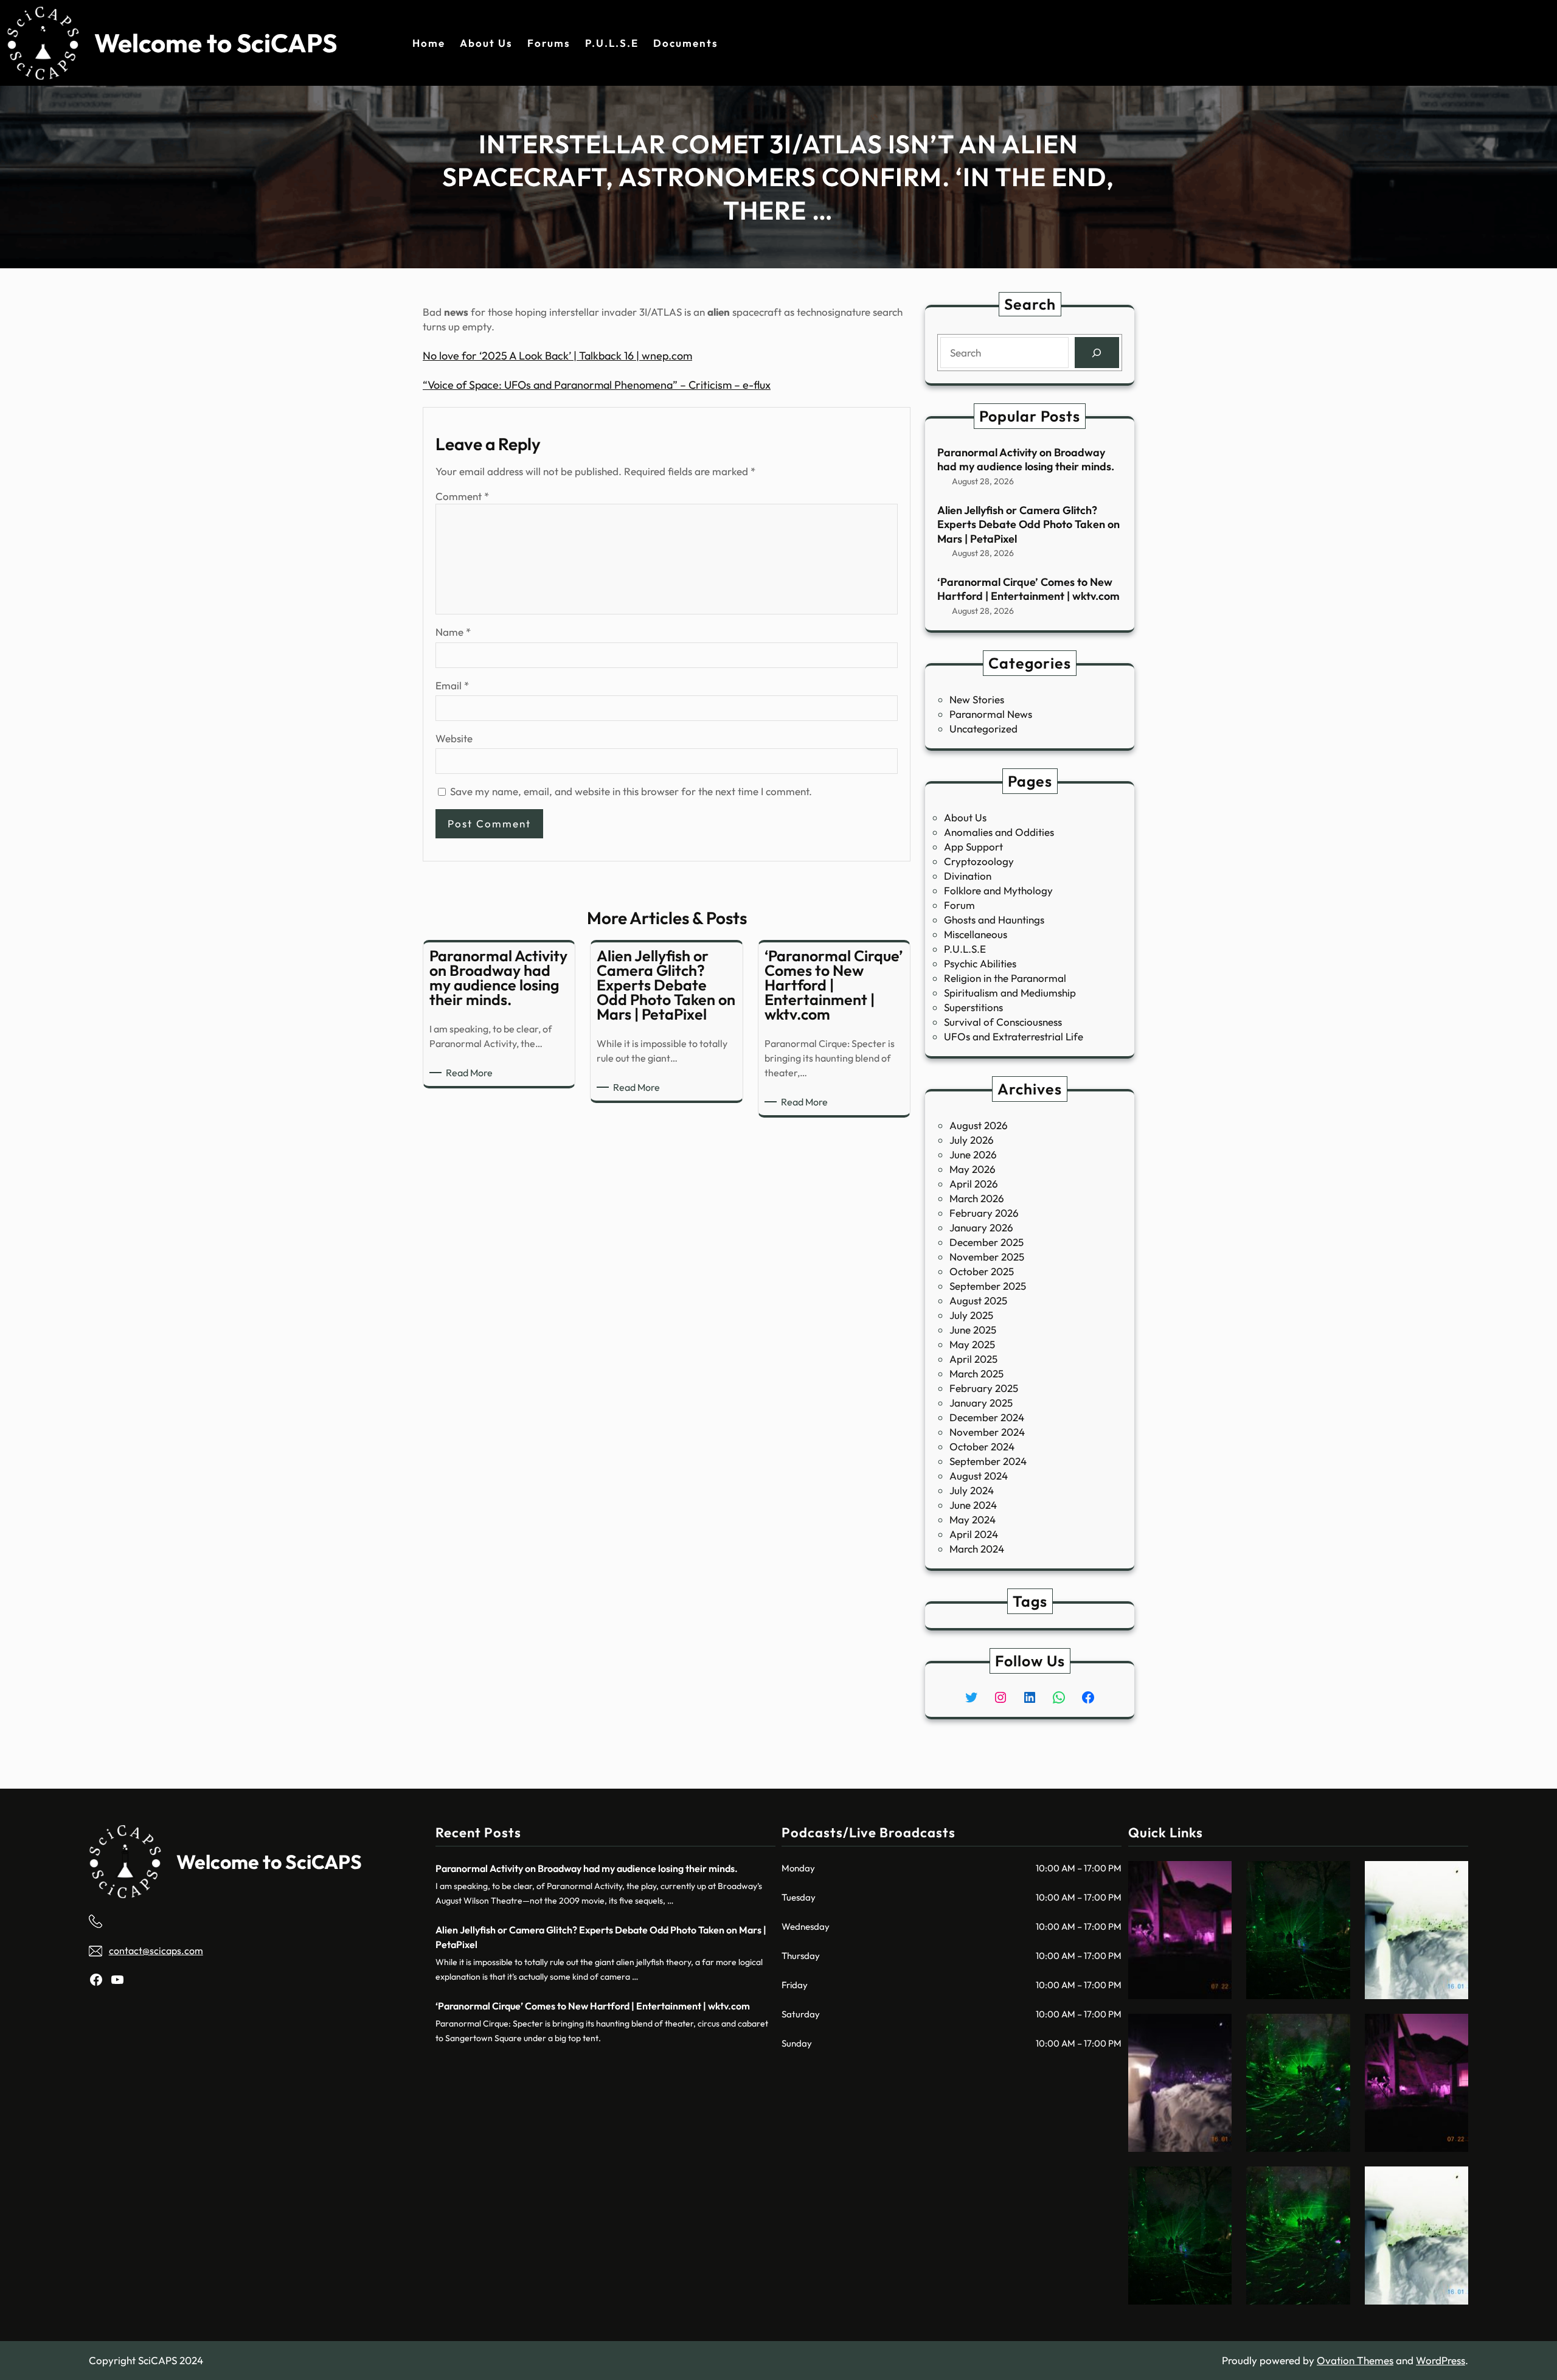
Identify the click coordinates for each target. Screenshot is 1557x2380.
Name (453, 632)
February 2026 (984, 1213)
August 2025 (978, 1300)
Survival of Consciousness (1003, 1022)
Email (452, 685)
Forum (959, 905)
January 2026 (981, 1227)
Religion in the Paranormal (1005, 978)
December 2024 (987, 1417)
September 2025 (988, 1286)
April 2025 (973, 1359)
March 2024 (977, 1549)
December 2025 (987, 1242)
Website (454, 738)
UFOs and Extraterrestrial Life (1014, 1036)
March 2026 (977, 1198)
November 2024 (987, 1432)
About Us (965, 817)
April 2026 (974, 1184)
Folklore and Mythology (998, 890)
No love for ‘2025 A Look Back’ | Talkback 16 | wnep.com (557, 356)
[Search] (1097, 353)
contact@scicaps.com (156, 1950)
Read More (471, 1073)
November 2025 (987, 1257)
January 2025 (981, 1403)
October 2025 (982, 1271)
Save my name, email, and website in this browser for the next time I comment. (631, 791)
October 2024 (982, 1446)
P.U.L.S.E (965, 949)
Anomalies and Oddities (999, 832)
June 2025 (973, 1330)
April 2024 (974, 1534)
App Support (973, 847)
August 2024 (979, 1476)
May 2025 (972, 1344)
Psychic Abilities (980, 963)
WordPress (1441, 2360)
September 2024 (988, 1461)
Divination (968, 876)
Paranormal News (991, 714)
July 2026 (972, 1140)
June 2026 (973, 1154)
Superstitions (973, 1007)
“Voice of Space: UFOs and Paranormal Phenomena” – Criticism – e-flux (597, 385)
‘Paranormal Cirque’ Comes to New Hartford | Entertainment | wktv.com (1028, 589)
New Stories (977, 699)
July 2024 (972, 1490)
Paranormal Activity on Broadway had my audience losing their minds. (1026, 459)
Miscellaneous (976, 934)
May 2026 (973, 1169)
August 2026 (979, 1125)
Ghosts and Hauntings (994, 920)
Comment (462, 496)
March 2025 (976, 1373)
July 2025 (971, 1315)
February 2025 (984, 1388)
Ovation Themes (1355, 2360)
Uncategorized (983, 729)
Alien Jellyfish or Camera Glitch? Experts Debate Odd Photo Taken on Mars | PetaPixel (1028, 524)
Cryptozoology (979, 861)
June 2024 (973, 1505)
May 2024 (973, 1519)
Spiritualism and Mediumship (1010, 993)
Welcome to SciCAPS (216, 43)
